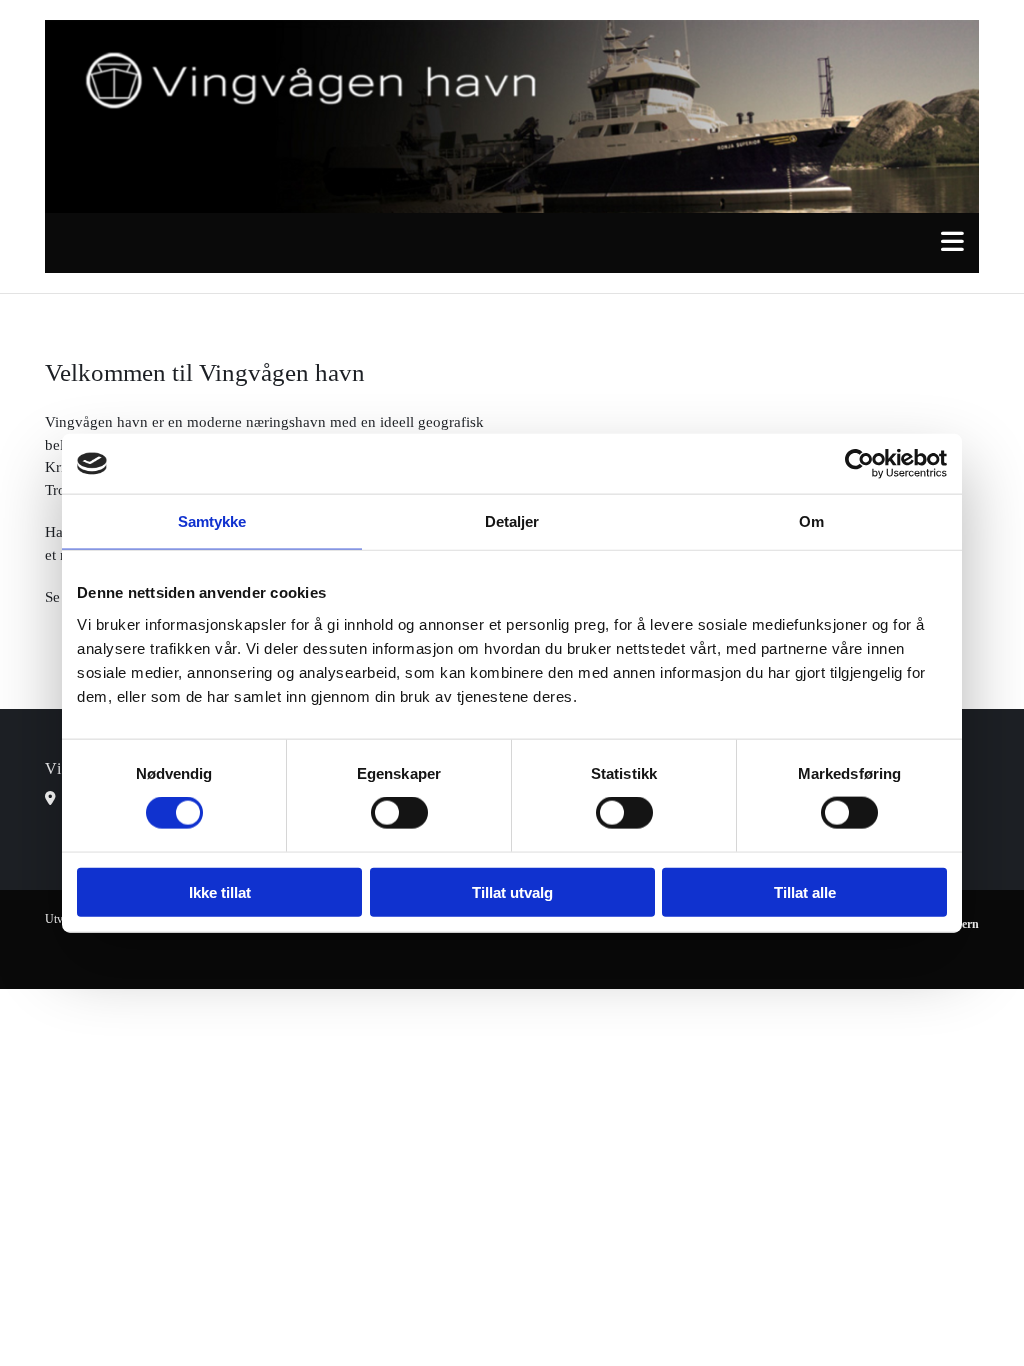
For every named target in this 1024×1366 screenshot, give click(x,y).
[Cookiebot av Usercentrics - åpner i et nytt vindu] (859, 464)
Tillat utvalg (512, 891)
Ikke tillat (220, 891)
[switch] (399, 813)
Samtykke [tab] (212, 521)
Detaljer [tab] (512, 521)
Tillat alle (805, 891)
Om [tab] (811, 521)
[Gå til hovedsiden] (512, 116)
